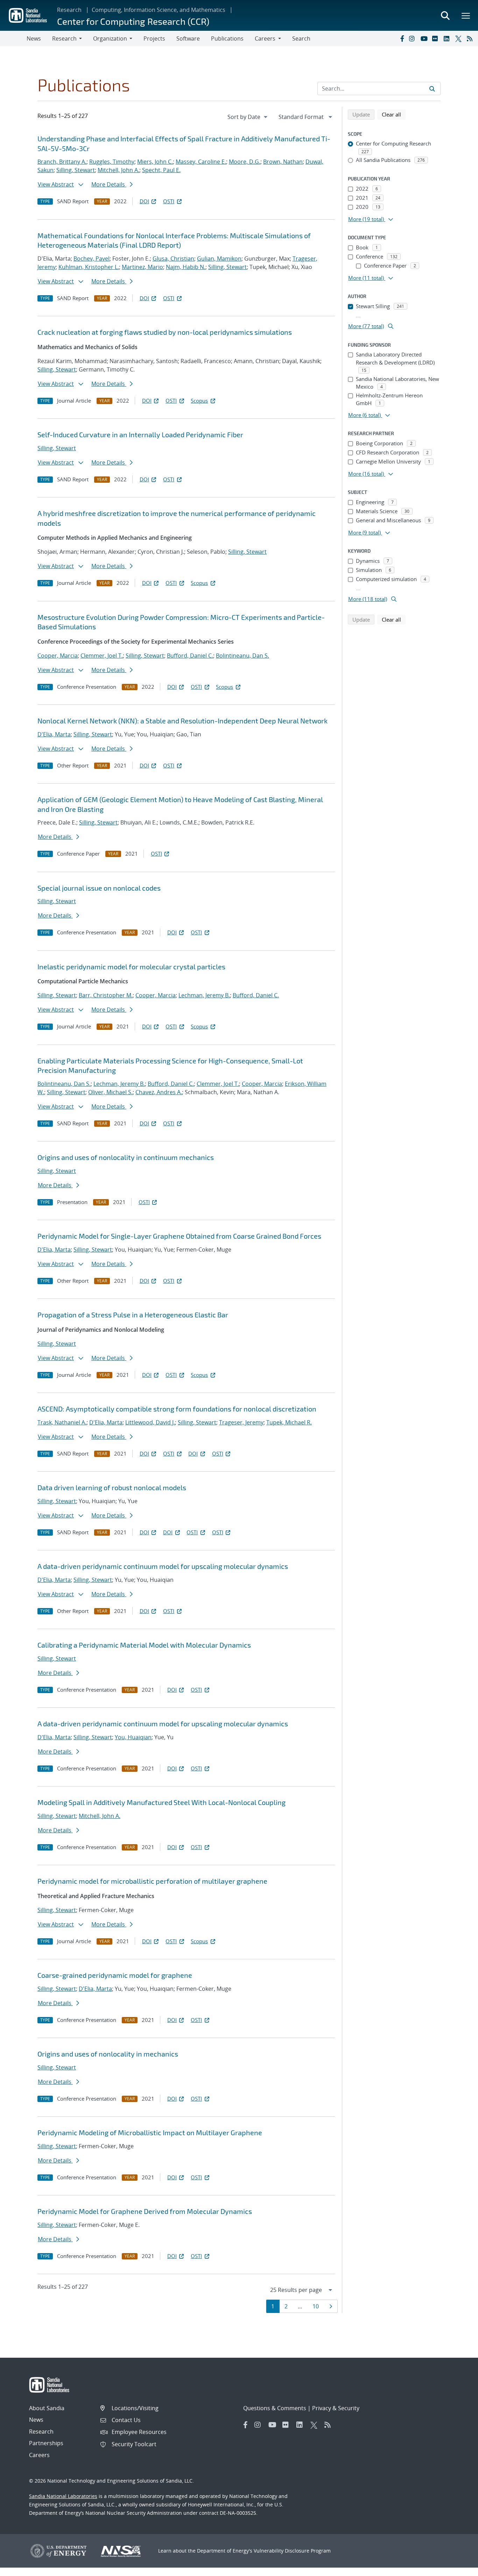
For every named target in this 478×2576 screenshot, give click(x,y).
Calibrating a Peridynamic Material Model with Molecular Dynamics (144, 1645)
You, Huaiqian (133, 1737)
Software (188, 38)
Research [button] (64, 38)
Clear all (394, 114)
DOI (144, 201)
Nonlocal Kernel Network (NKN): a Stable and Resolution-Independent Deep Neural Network (182, 721)
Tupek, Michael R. (289, 1422)
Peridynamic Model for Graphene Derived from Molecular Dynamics (145, 2211)
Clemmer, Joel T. (102, 656)
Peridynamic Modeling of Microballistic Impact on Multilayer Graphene (150, 2132)
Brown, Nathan (283, 162)
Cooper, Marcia (58, 656)
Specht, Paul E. (161, 170)
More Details (109, 184)
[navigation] (248, 117)
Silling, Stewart (76, 170)
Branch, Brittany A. (62, 162)
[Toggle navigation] (13, 38)
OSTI (169, 201)
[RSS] (471, 38)
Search (301, 38)
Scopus (199, 401)
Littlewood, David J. (150, 1422)
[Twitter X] (459, 38)
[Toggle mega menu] (466, 15)
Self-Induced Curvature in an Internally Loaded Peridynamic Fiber (140, 434)
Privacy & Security (336, 2408)
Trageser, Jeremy (241, 1422)
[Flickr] (436, 38)
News (34, 38)
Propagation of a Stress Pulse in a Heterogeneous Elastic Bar (133, 1315)
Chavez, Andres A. (159, 1092)
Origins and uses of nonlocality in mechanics (108, 2054)
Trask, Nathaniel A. (62, 1422)
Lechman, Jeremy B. (204, 995)
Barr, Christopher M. (106, 995)
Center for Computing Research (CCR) (133, 21)
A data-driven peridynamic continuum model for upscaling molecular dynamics (163, 1566)
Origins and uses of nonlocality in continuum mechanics (126, 1157)
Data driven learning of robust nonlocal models (112, 1487)
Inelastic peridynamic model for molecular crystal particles (131, 967)
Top (457, 2568)
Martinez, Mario (142, 267)
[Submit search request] (432, 89)
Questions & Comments (275, 2408)
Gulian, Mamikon (219, 259)
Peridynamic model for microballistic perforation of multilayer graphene (152, 1881)
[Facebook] (402, 38)
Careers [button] (265, 38)
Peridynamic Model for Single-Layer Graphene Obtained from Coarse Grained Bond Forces (179, 1236)
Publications (227, 38)
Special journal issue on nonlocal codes (99, 888)
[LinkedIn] (448, 38)
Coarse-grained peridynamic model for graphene (115, 1975)
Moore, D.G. (245, 162)
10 (318, 2306)
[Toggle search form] (445, 15)
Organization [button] (110, 38)
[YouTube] (425, 38)
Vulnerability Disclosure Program (292, 2551)
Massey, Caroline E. (201, 162)
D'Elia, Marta (54, 734)
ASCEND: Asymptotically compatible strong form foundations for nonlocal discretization (177, 1409)
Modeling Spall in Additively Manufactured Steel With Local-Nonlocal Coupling (161, 1802)
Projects (154, 38)
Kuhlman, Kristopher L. (89, 267)
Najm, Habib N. (186, 267)
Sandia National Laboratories (63, 2496)
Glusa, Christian (173, 259)
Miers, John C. (155, 162)
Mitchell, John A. (118, 170)
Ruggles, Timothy (112, 162)
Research (69, 10)
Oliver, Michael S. (110, 1092)
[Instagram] (413, 38)
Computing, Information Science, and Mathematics (159, 10)
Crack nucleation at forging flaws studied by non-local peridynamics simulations (165, 332)
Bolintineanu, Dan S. (242, 656)
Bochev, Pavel (92, 259)
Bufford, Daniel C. (190, 656)
